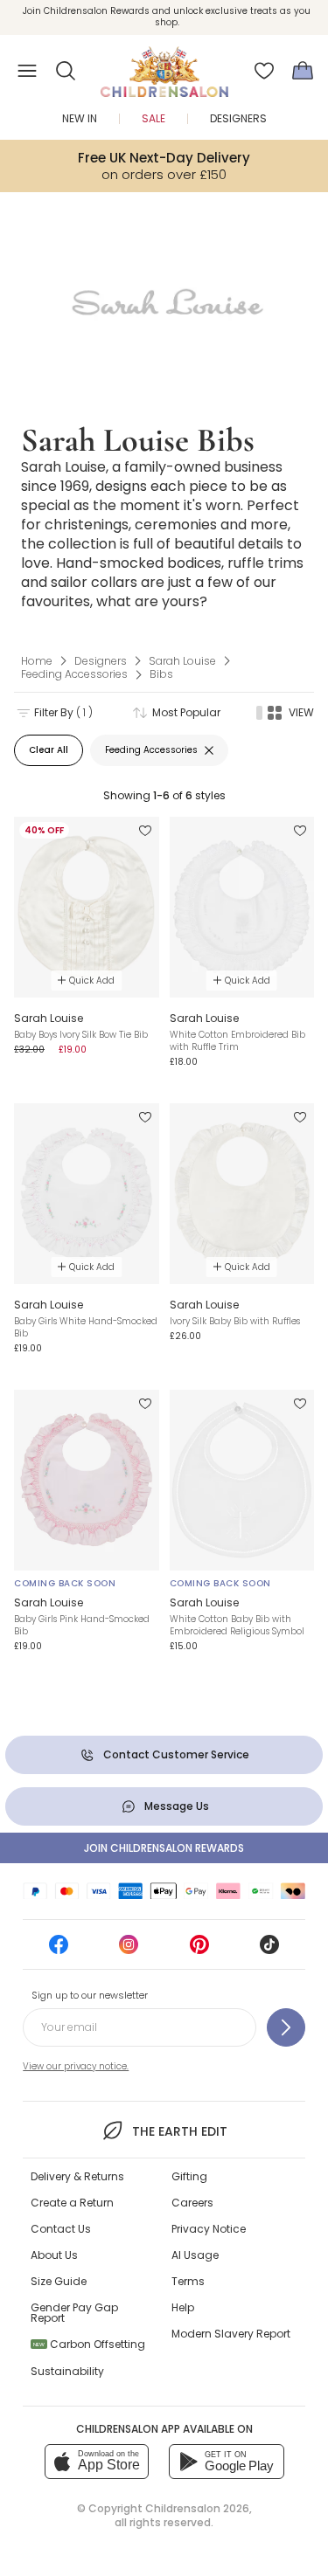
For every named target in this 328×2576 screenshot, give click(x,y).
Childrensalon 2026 (197, 2508)
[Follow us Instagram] (129, 1950)
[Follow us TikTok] (269, 1950)
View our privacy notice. (76, 2066)
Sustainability (67, 2371)
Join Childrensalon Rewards (164, 1848)
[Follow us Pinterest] (199, 1950)
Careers (192, 2203)
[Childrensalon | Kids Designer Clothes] (164, 66)
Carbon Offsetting (89, 2344)
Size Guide (59, 2281)
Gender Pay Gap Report (74, 2313)
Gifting (189, 2176)
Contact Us (61, 2229)
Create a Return (72, 2203)
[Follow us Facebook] (59, 1950)
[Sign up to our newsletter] (286, 2027)
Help (183, 2307)
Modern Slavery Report (231, 2334)
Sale (154, 118)
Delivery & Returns (77, 2176)
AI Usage (195, 2255)
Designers (238, 118)
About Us (54, 2255)
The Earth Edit (180, 2131)
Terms (188, 2281)
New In (80, 118)
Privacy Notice (209, 2229)
